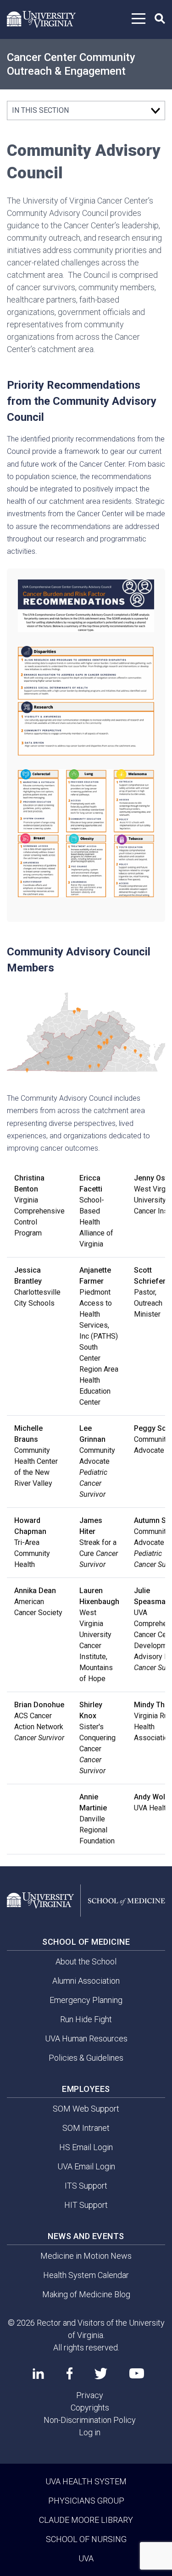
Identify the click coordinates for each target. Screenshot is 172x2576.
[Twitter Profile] (101, 2374)
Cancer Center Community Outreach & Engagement (71, 64)
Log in (90, 2432)
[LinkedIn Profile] (38, 2373)
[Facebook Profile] (69, 2373)
